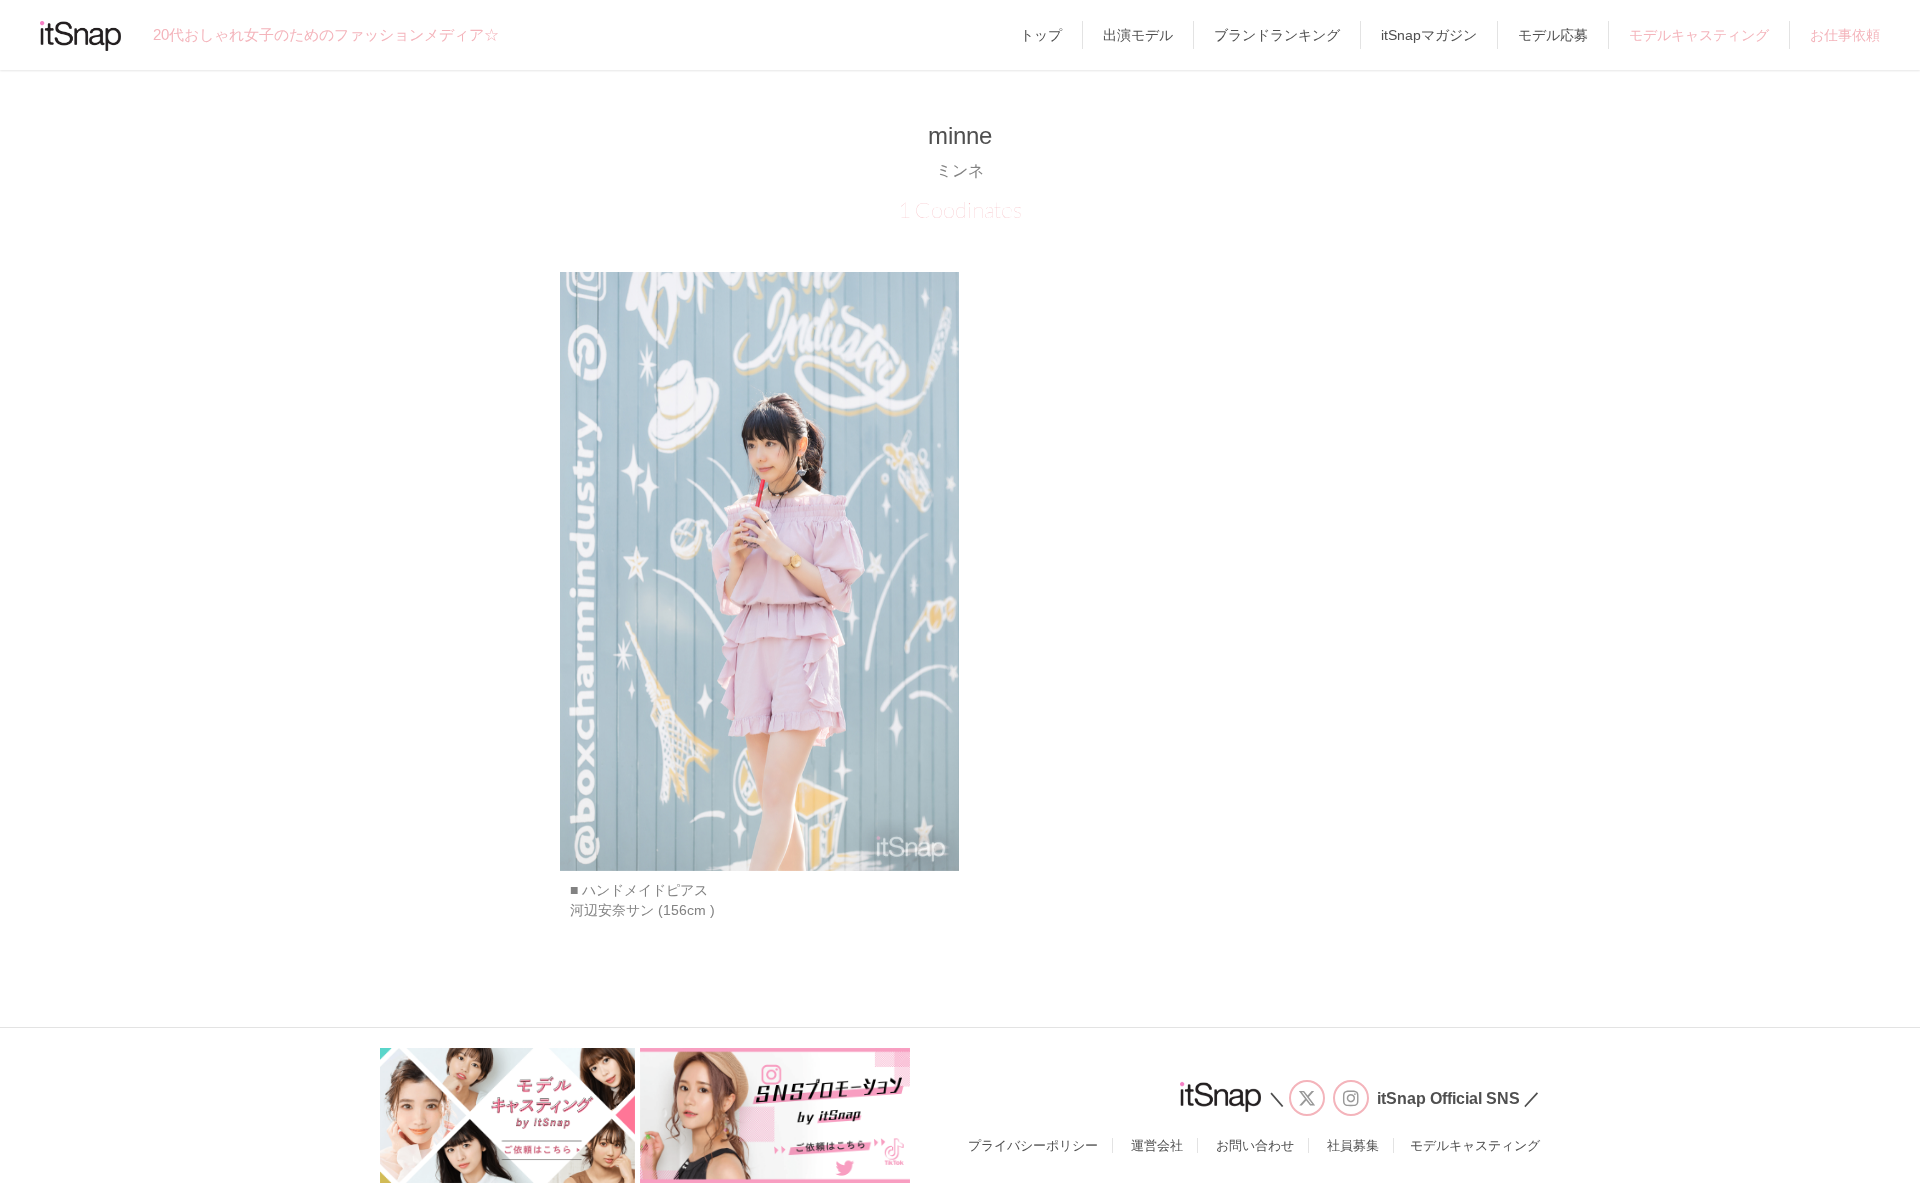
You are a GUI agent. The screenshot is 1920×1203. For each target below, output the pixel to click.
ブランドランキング (1277, 35)
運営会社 (1157, 1145)
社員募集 (1353, 1145)
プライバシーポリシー (1033, 1145)
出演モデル (1138, 35)
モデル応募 (1553, 35)
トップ (1041, 35)
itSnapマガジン (1429, 35)
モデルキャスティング (1699, 35)
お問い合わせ (1255, 1145)
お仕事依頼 (1845, 35)
